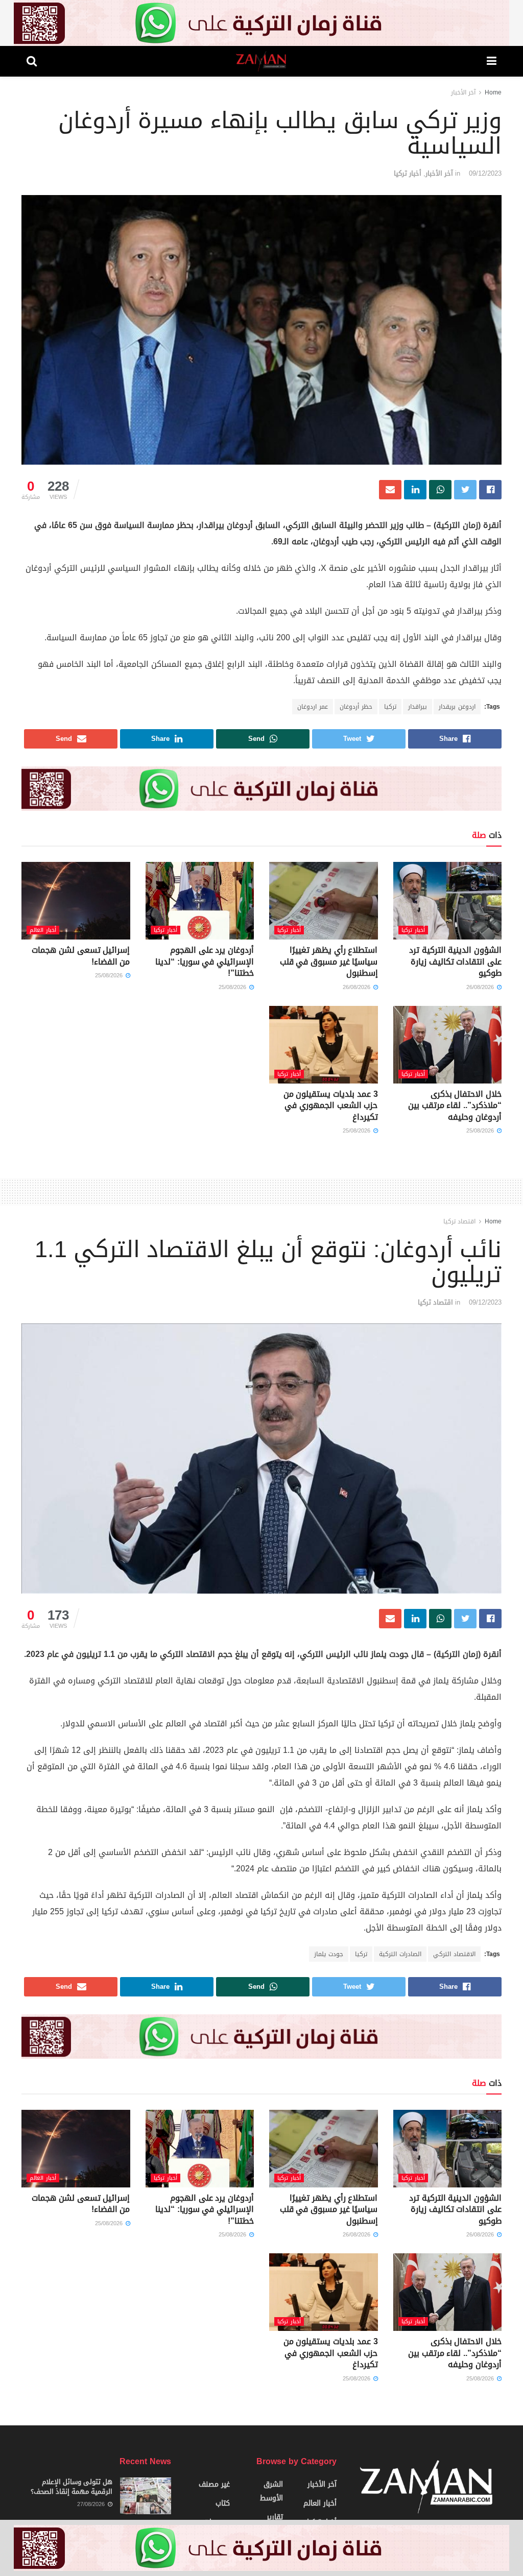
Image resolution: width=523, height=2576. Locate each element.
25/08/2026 (233, 987)
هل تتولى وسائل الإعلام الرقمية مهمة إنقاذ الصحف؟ (72, 2486)
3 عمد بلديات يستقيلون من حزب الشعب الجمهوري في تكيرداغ (331, 1105)
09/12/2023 (485, 173)
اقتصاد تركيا (459, 1221)
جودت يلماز (329, 1954)
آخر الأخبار (463, 92)
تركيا (390, 707)
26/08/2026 (481, 987)
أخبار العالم (43, 930)
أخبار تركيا (408, 173)
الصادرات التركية (400, 1954)
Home (493, 92)
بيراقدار (418, 707)
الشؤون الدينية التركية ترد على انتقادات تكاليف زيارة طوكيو (455, 961)
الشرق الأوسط (271, 2491)
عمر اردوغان (313, 707)
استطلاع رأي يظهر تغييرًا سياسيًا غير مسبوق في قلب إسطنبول (329, 961)
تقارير (275, 2517)
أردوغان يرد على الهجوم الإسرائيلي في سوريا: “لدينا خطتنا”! (205, 961)
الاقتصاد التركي (454, 1954)
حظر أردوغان (356, 707)
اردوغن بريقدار (457, 707)
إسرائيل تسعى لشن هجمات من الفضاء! (81, 956)
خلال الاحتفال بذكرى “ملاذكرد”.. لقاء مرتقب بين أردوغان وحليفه (455, 1105)
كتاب (223, 2503)
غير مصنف (214, 2484)
